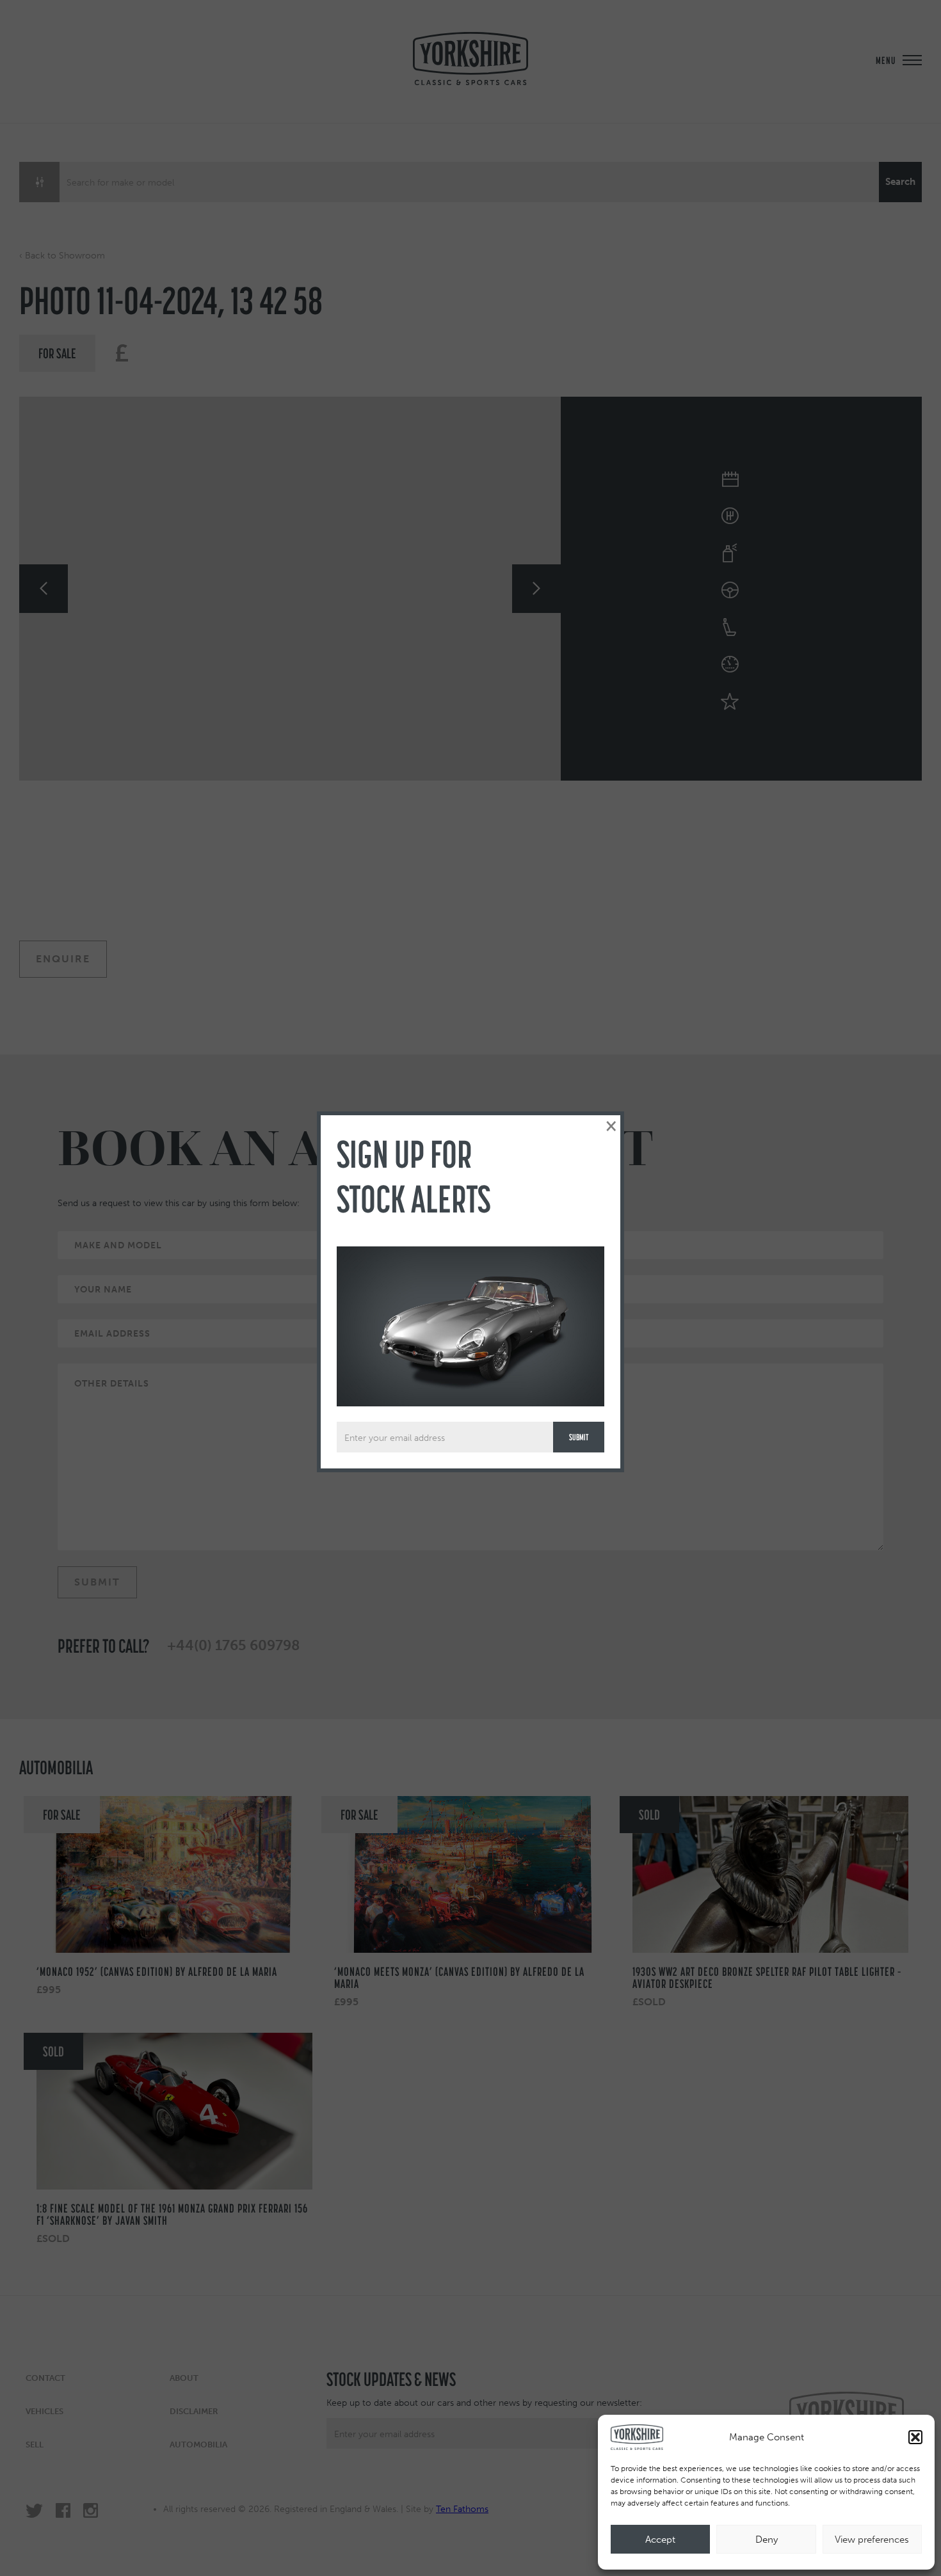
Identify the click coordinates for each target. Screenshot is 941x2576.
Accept (660, 2540)
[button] (915, 2437)
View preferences (872, 2540)
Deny (767, 2540)
